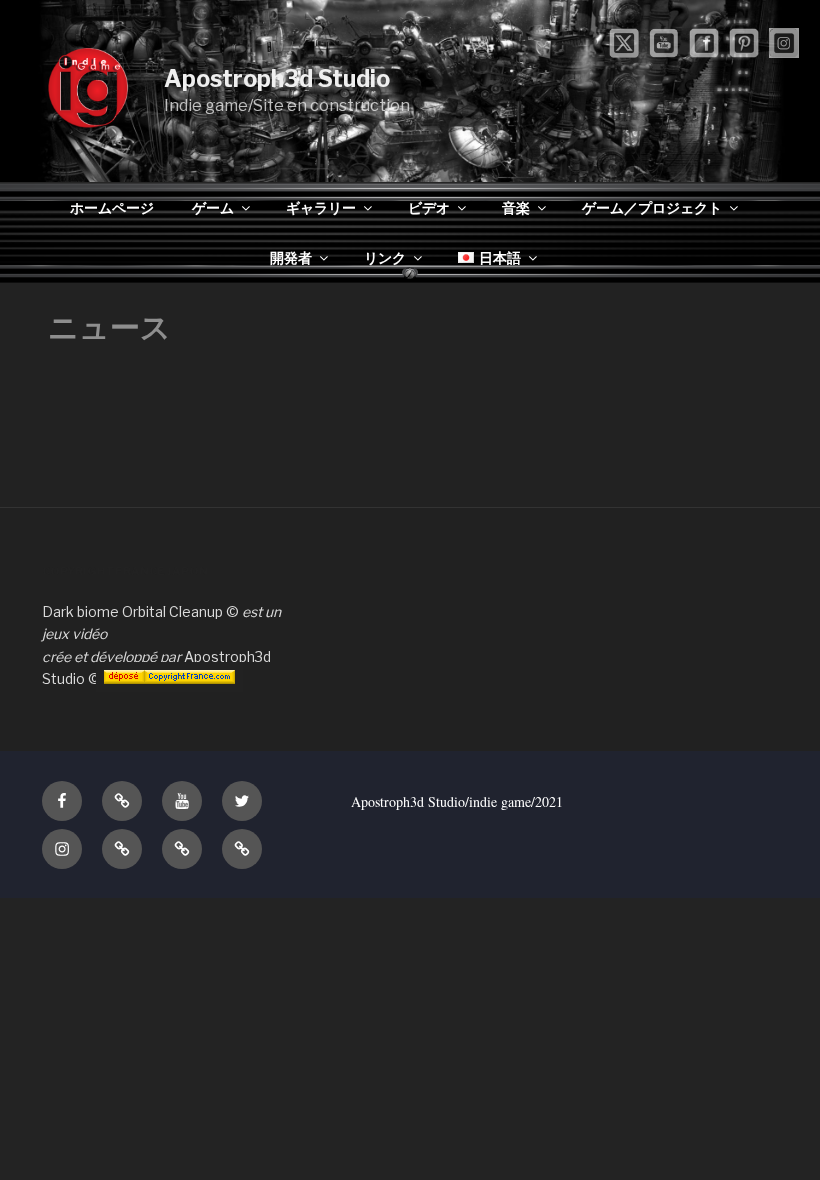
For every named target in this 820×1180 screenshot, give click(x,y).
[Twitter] (242, 801)
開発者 (291, 257)
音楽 (516, 207)
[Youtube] (182, 801)
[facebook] (62, 801)
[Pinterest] (242, 849)
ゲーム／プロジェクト (652, 207)
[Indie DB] (122, 849)
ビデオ (429, 207)
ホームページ (112, 207)
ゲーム (213, 207)
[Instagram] (62, 849)
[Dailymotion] (182, 849)
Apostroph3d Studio (277, 79)
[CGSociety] (122, 801)
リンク (385, 257)
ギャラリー (321, 207)
